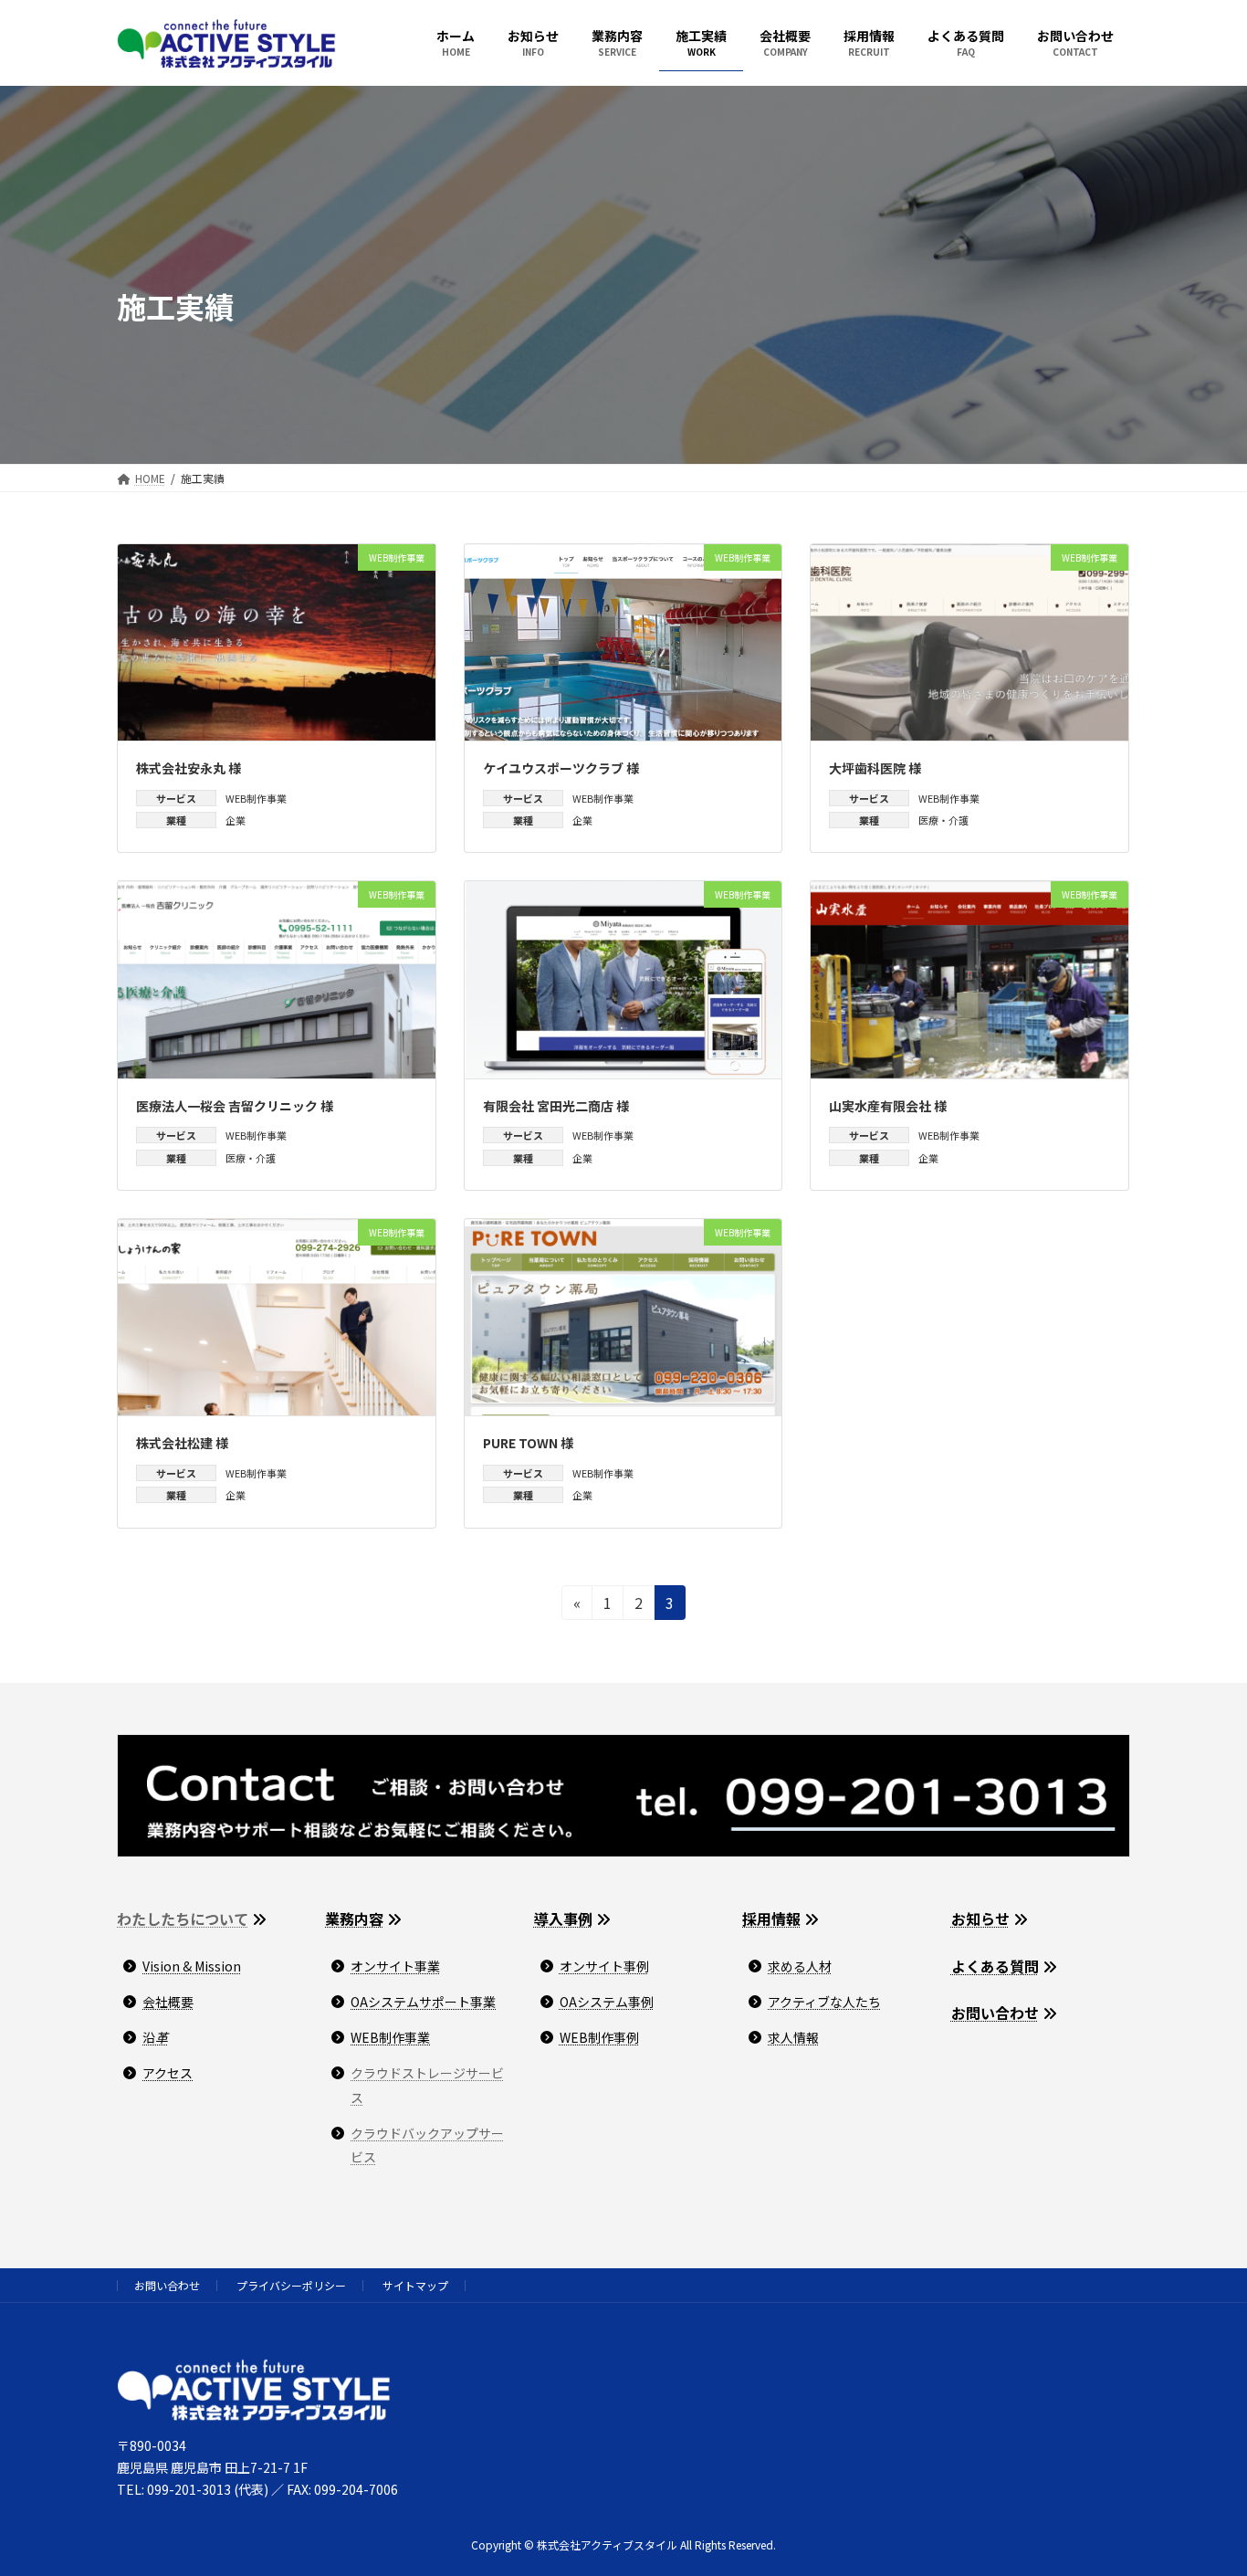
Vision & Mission (192, 1966)
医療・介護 (943, 820)
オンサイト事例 (604, 1966)
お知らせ (980, 1919)
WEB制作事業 (256, 798)
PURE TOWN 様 (528, 1443)
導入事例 (563, 1919)
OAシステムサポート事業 (423, 2002)
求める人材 (800, 1966)
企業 (236, 820)
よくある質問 (995, 1966)
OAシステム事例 (607, 2002)
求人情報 (793, 2037)
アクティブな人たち (824, 2002)
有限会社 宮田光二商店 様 (556, 1106)
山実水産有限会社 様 (888, 1106)
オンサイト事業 (395, 1966)
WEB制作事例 (599, 2037)
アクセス (168, 2073)
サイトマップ (415, 2285)
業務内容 (354, 1919)
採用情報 (771, 1919)
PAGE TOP (1203, 2481)
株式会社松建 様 (182, 1443)
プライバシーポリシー (291, 2285)
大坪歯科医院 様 (875, 768)
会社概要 (168, 2002)
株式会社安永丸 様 (189, 768)
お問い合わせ (995, 2013)
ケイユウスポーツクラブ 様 (561, 768)
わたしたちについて (183, 1919)
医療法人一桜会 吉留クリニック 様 (235, 1106)
